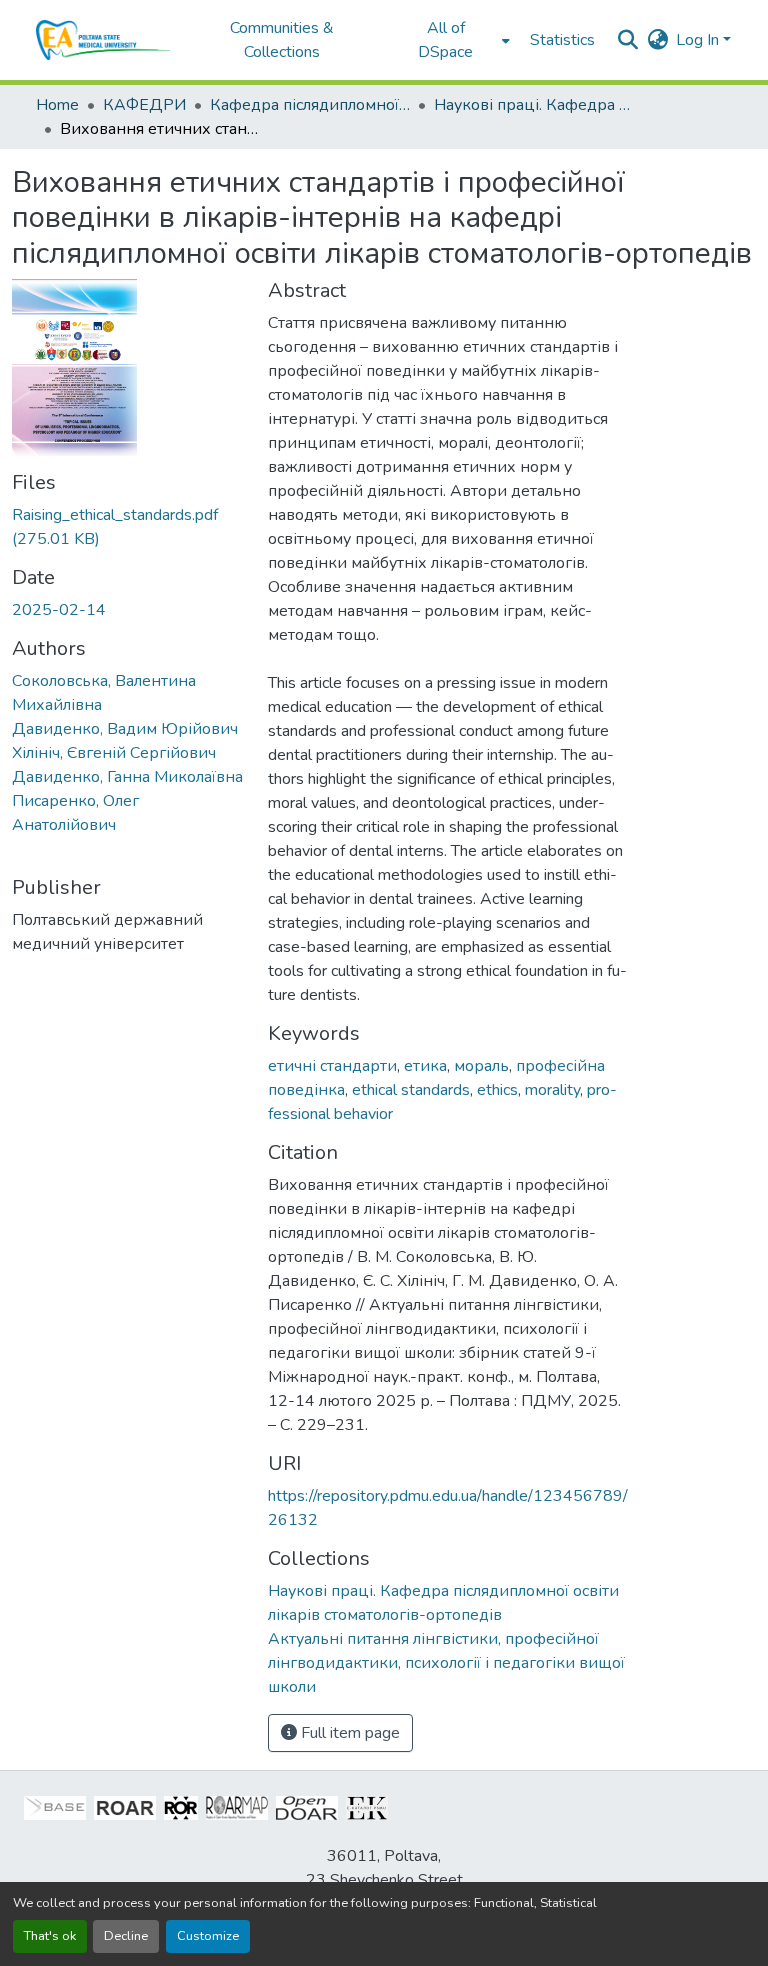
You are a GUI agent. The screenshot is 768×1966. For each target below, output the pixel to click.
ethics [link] (497, 1090)
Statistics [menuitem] (562, 40)
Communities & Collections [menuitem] (282, 40)
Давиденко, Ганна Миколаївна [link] (127, 777)
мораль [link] (481, 1066)
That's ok (50, 1936)
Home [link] (57, 105)
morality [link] (552, 1090)
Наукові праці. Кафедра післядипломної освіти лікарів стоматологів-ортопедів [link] (534, 105)
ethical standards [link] (411, 1090)
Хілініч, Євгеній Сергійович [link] (114, 753)
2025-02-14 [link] (59, 610)
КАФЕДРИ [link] (144, 105)
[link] (128, 527)
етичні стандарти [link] (332, 1066)
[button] (103, 40)
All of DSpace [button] (445, 40)
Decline (126, 1936)
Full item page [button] (348, 1733)
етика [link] (425, 1066)
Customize (208, 1936)
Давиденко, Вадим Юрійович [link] (125, 729)
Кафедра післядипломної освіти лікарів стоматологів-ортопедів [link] (310, 105)
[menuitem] (452, 40)
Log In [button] (699, 40)
